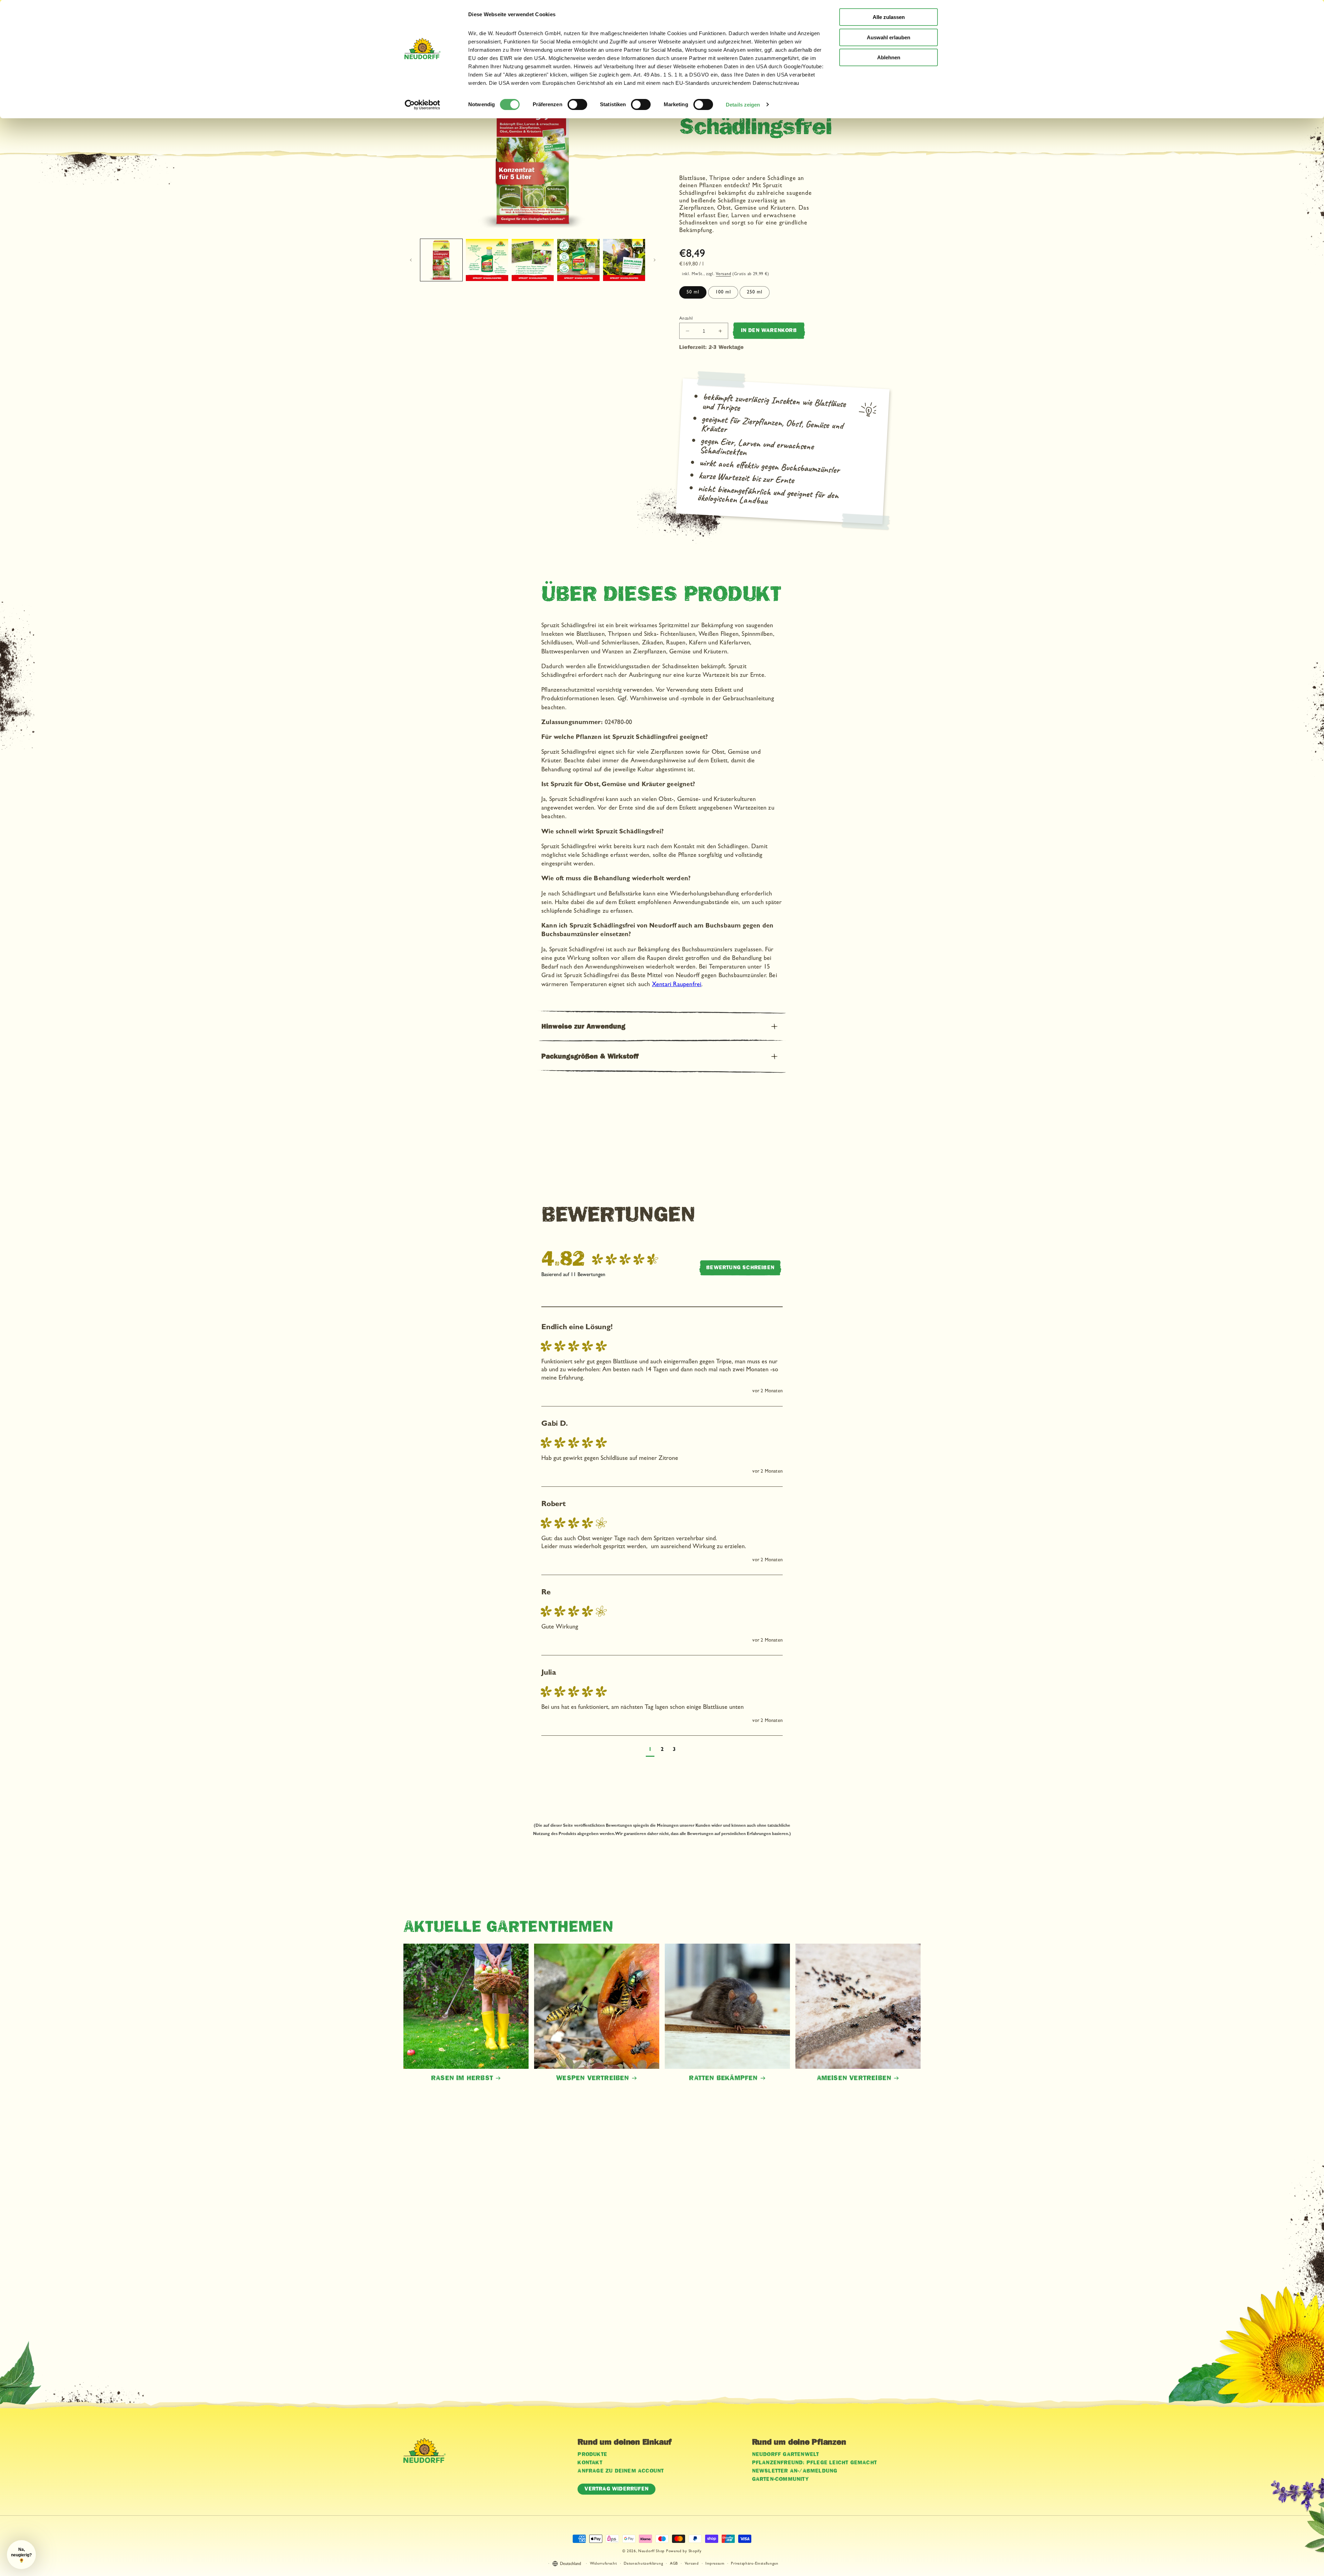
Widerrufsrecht (604, 2564)
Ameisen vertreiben (854, 2078)
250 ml (755, 292)
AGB (674, 2564)
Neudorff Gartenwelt (786, 2455)
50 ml (693, 292)
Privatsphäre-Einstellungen (755, 2564)
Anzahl (686, 319)
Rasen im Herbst (462, 2078)
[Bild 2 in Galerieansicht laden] (487, 260)
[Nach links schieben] (411, 260)
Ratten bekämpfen (723, 2078)
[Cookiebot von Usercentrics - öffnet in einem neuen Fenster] (423, 105)
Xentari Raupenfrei (677, 985)
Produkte (592, 2455)
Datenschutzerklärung (643, 2564)
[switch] (577, 104)
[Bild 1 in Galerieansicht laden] (441, 260)
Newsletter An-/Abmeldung (795, 2471)
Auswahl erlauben (889, 37)
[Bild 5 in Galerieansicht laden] (624, 260)
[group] (601, 1259)
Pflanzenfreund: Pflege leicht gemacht (814, 2463)
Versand (723, 274)
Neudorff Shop (651, 2551)
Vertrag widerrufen (616, 2489)
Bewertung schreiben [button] (740, 1268)
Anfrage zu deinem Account (621, 2471)
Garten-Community (780, 2479)
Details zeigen (743, 105)
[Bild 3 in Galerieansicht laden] (533, 260)
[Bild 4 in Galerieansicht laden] (578, 260)
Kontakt (590, 2463)
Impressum (715, 2564)
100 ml (723, 292)
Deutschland (570, 2564)
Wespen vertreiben (593, 2078)
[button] (662, 1027)
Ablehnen (889, 57)
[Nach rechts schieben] (654, 260)
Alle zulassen (889, 17)
